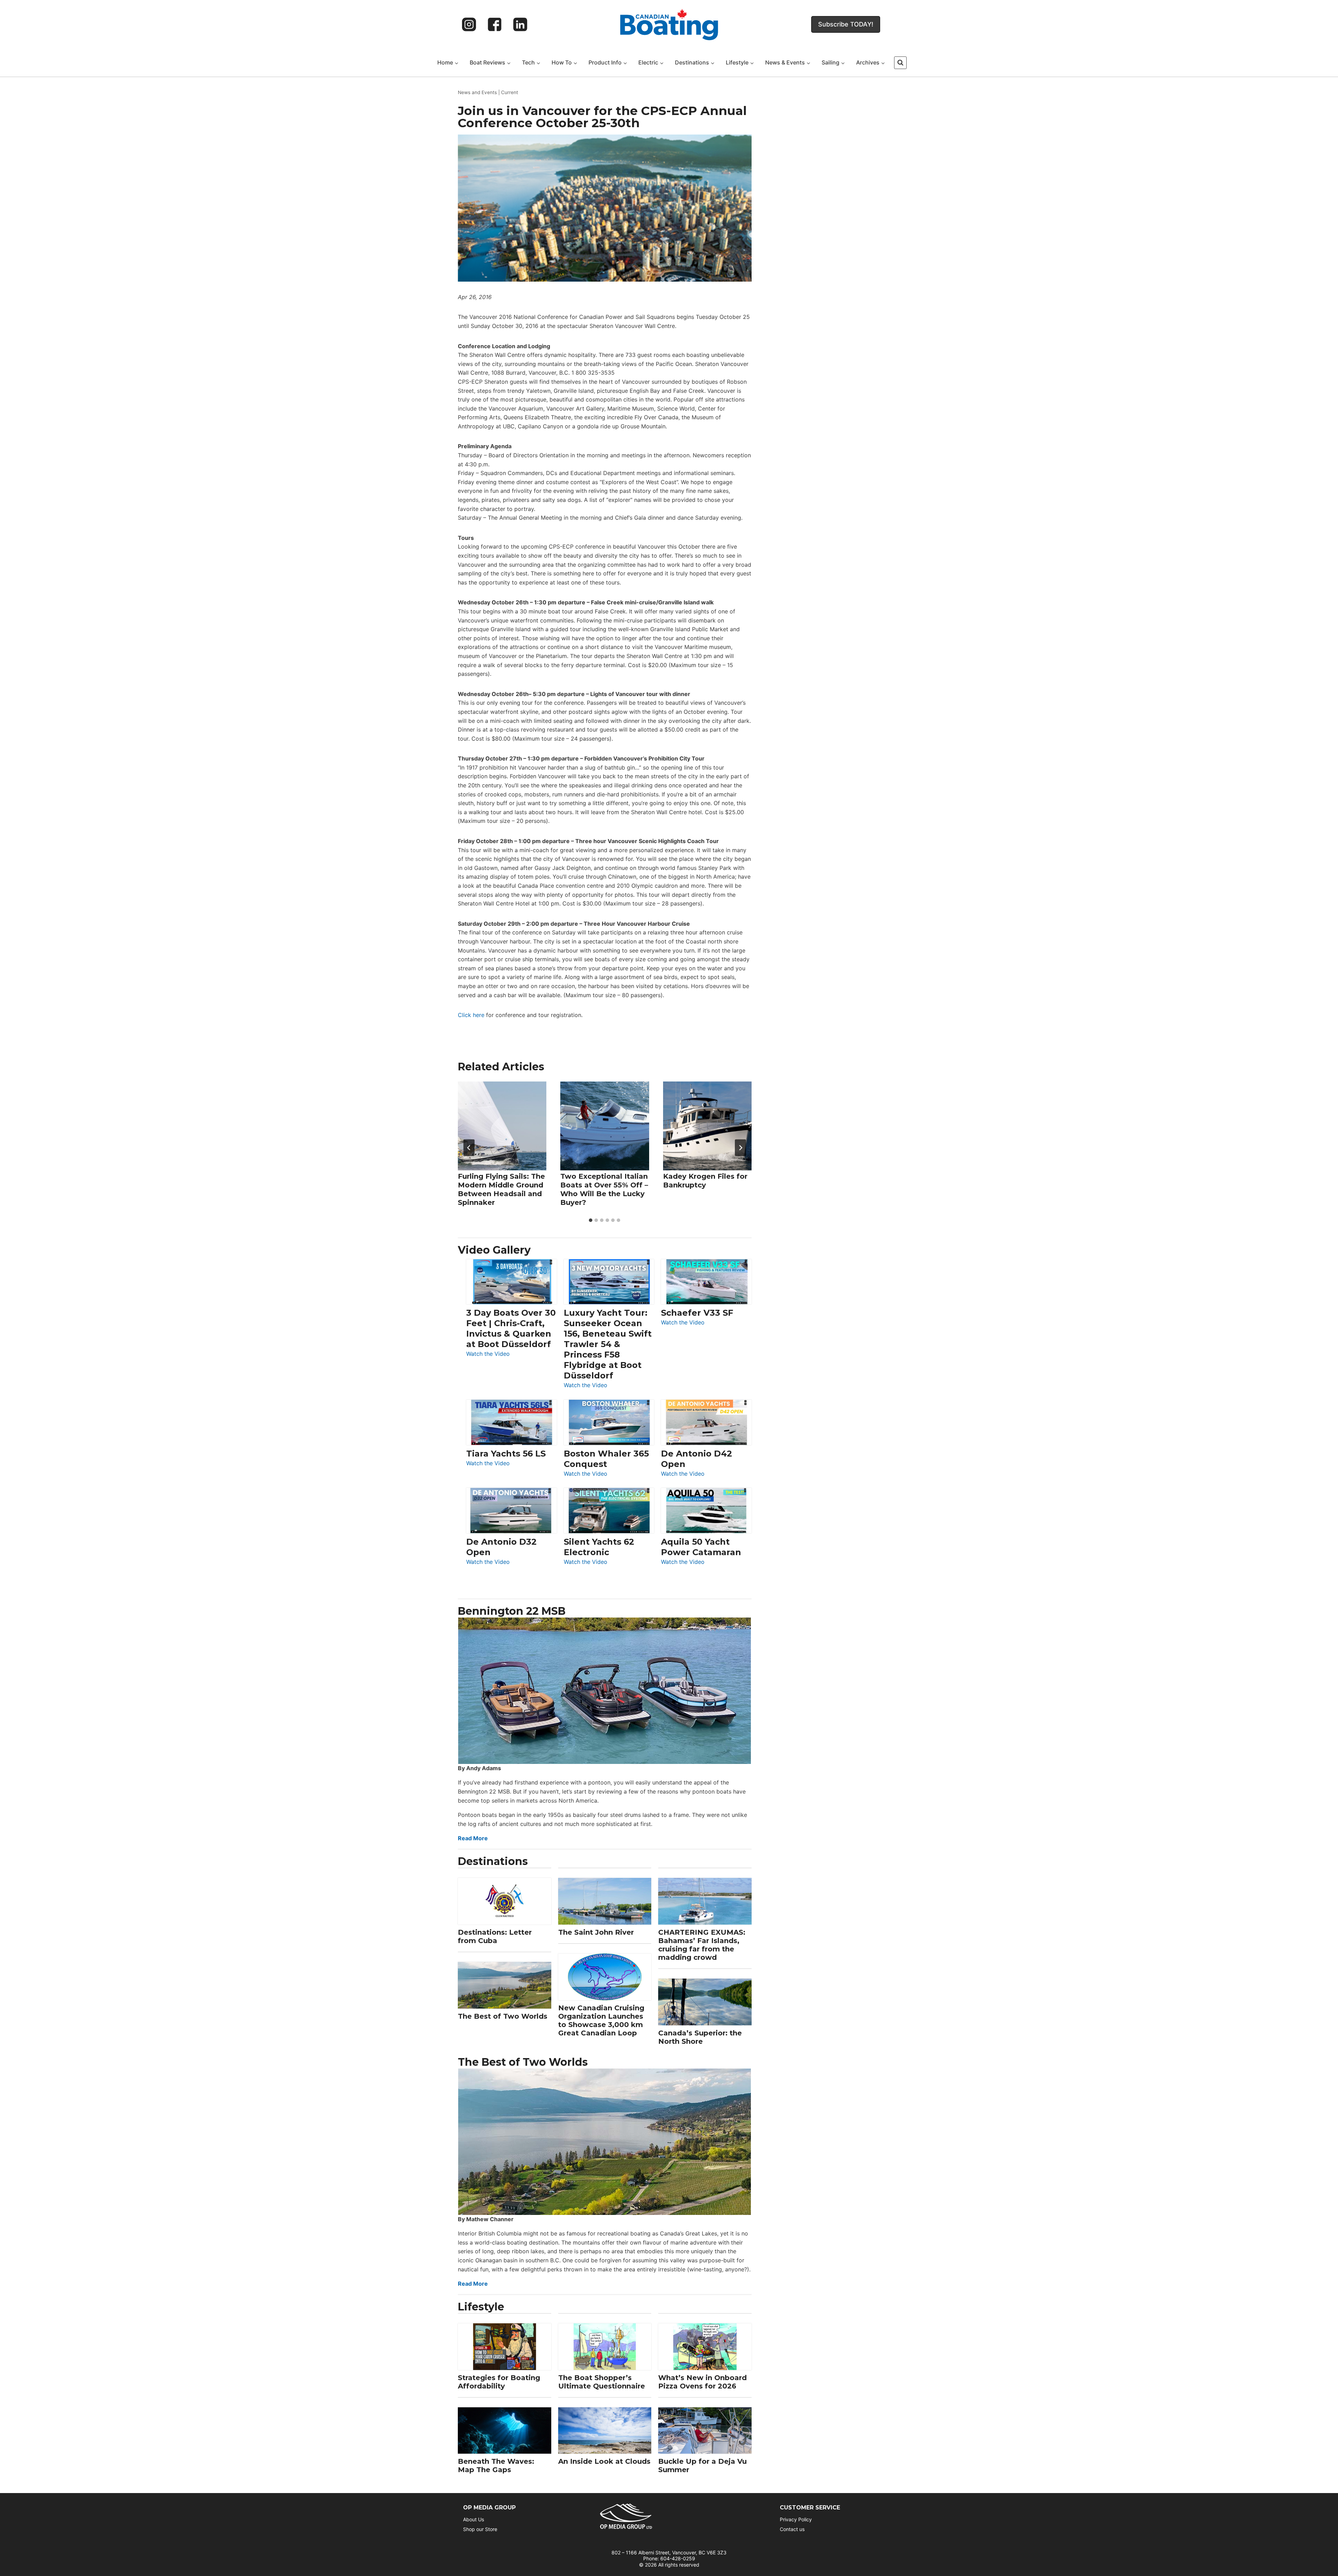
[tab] (591, 1220)
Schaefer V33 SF (697, 1313)
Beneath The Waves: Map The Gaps (496, 2466)
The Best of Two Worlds (503, 2016)
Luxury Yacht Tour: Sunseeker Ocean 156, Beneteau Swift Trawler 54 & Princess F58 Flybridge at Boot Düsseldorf (608, 1344)
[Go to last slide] (469, 1148)
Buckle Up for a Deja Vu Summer (702, 2466)
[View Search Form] (900, 63)
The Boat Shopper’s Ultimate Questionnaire (602, 2382)
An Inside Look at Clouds (604, 2461)
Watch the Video (488, 1354)
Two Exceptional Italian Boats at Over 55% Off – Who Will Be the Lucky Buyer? (604, 1189)
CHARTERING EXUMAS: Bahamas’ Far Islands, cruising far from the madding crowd (702, 1945)
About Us (474, 2519)
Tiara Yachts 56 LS (506, 1454)
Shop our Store (480, 2529)
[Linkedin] (520, 24)
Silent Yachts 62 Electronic (599, 1547)
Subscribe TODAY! (846, 24)
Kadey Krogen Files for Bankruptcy (705, 1181)
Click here (471, 1015)
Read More (473, 1838)
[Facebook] (495, 24)
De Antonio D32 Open (501, 1547)
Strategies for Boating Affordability (499, 2382)
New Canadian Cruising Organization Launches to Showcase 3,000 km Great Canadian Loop (601, 2020)
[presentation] (502, 1126)
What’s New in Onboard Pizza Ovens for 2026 (702, 2382)
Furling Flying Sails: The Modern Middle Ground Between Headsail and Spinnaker (501, 1189)
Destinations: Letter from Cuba (495, 1936)
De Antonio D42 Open (697, 1459)
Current (510, 92)
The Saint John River (596, 1932)
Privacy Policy (796, 2519)
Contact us (792, 2529)
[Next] (740, 1148)
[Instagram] (469, 24)
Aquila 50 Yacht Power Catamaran (701, 1547)
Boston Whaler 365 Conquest (606, 1459)
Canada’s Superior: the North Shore (700, 2037)
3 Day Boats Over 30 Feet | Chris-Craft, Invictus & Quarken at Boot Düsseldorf (511, 1328)
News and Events (477, 92)
